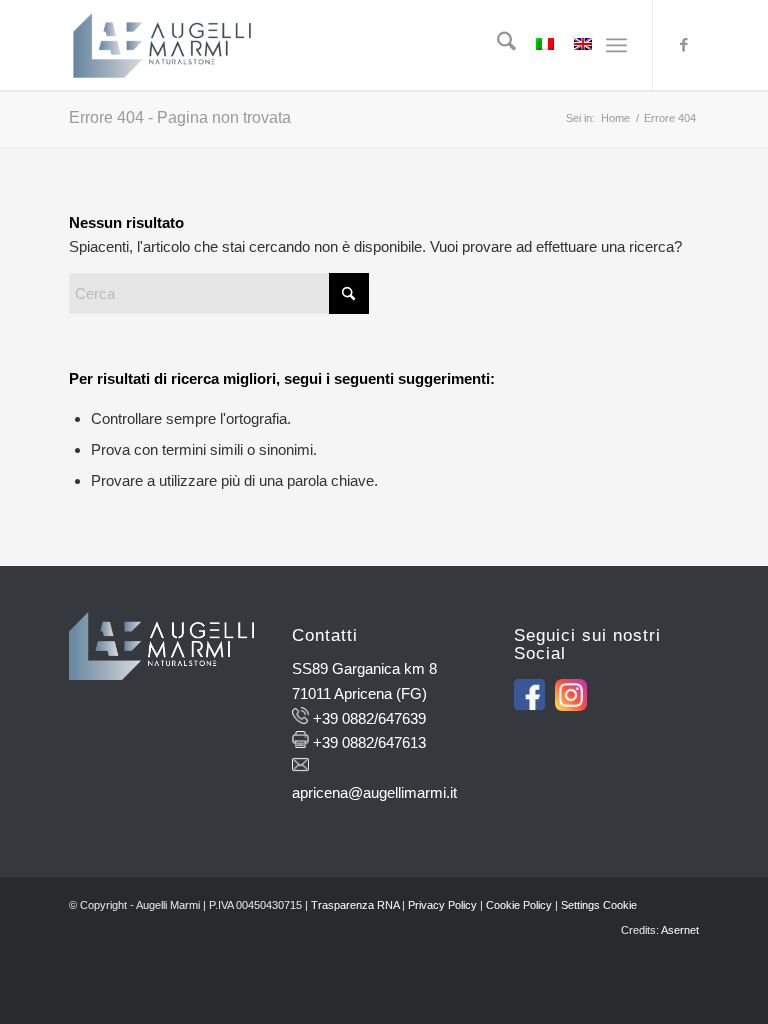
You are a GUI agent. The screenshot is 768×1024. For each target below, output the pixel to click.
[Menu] (616, 45)
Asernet (680, 930)
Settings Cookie (599, 905)
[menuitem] (496, 45)
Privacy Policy (442, 905)
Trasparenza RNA (355, 905)
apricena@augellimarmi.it (374, 792)
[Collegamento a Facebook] (684, 45)
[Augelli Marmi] (162, 45)
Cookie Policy (519, 905)
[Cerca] (496, 45)
